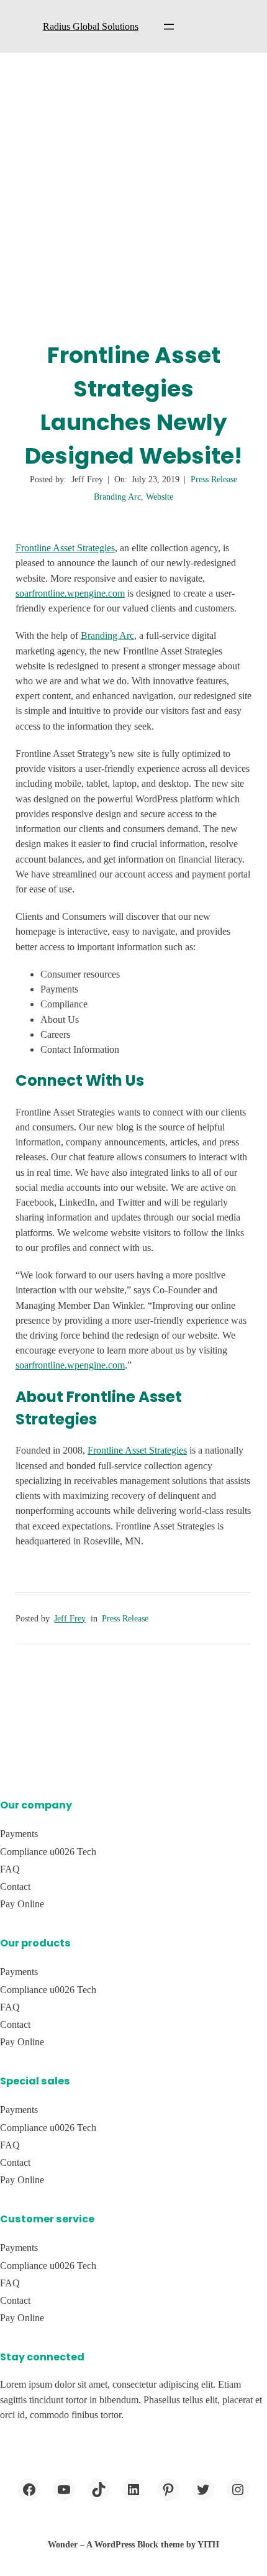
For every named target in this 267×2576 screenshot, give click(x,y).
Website (160, 497)
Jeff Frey (70, 1619)
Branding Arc (117, 497)
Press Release (214, 479)
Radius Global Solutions (91, 26)
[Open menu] (169, 27)
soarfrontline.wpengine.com (70, 593)
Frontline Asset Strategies (65, 548)
